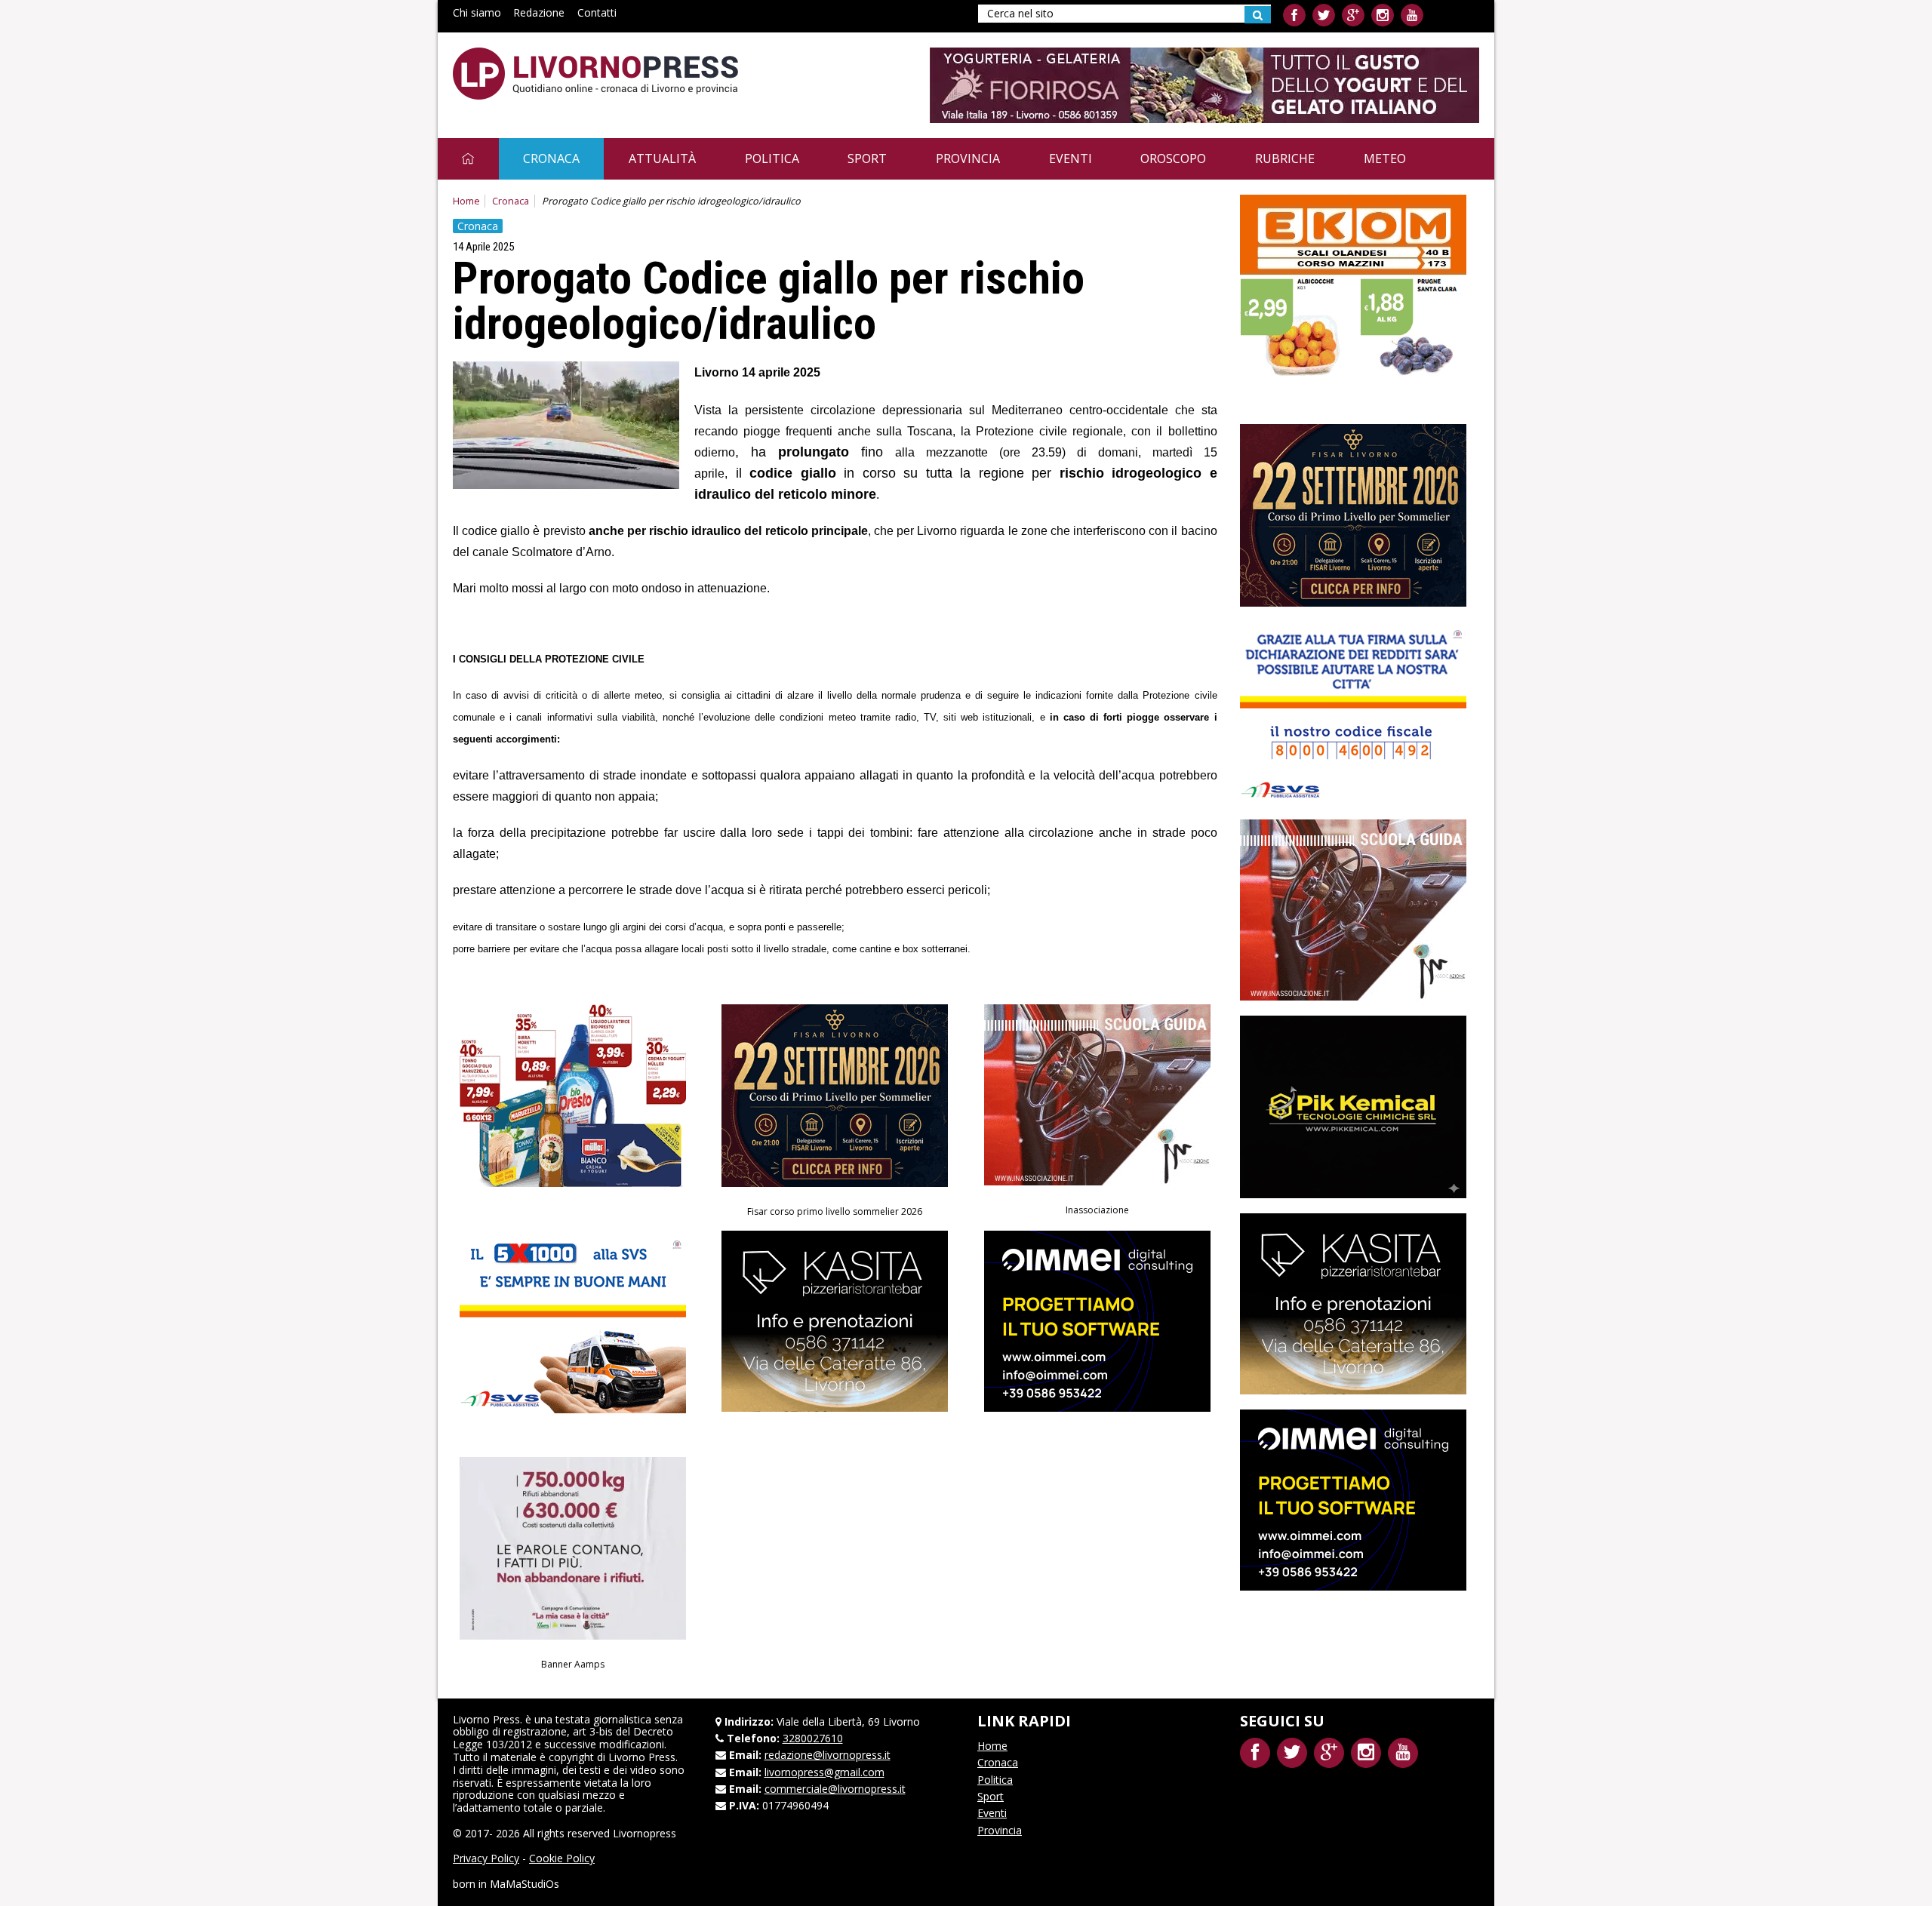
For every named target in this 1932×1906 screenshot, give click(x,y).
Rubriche (1285, 158)
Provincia (968, 158)
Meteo (1385, 158)
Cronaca (551, 158)
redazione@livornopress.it (828, 1755)
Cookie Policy (562, 1858)
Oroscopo (1173, 158)
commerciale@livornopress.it (835, 1789)
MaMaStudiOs (525, 1884)
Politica (772, 158)
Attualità (662, 158)
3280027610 (813, 1738)
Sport (867, 158)
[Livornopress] (595, 74)
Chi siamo (477, 12)
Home (466, 201)
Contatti (597, 12)
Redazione (539, 12)
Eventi (1071, 158)
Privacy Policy (486, 1858)
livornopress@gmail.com (824, 1772)
